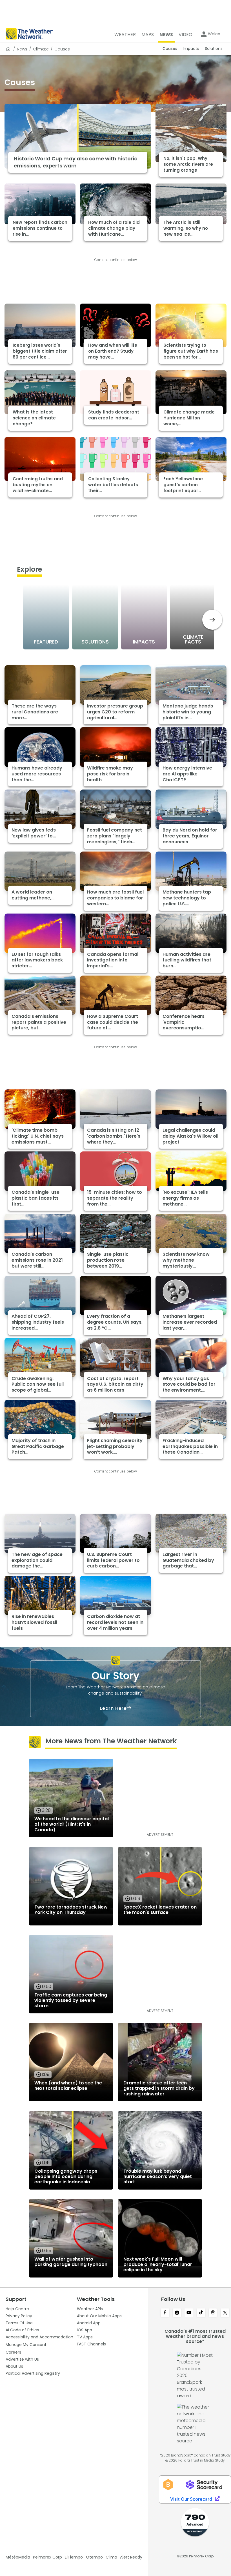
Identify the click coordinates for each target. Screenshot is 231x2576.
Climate (41, 49)
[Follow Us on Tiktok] (201, 2313)
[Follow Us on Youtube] (189, 2313)
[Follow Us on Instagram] (177, 2313)
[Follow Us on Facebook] (165, 2313)
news (22, 49)
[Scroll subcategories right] (212, 620)
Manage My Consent (26, 2345)
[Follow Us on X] (225, 2313)
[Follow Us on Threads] (213, 2313)
